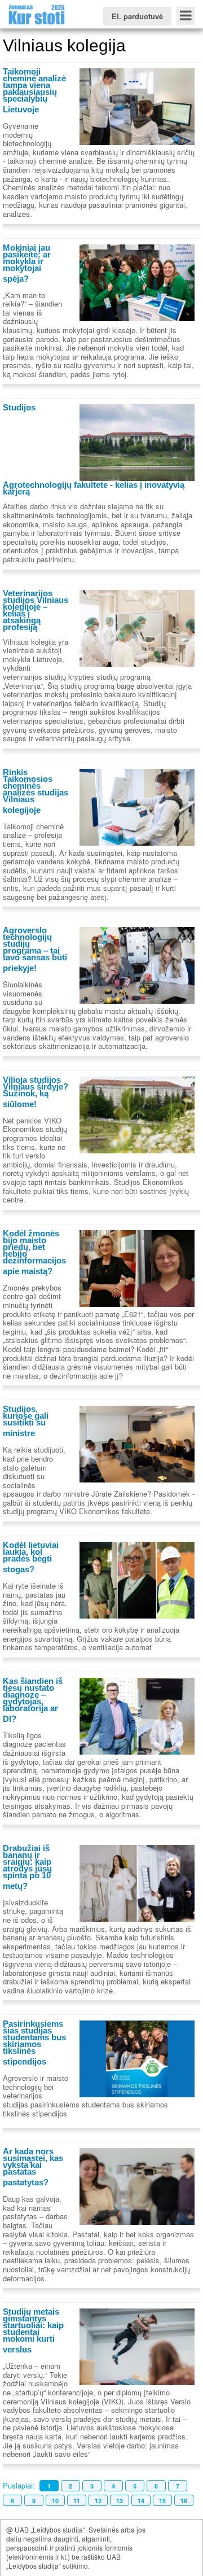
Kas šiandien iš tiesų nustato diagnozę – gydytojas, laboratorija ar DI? (33, 1700)
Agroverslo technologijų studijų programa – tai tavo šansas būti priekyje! (35, 949)
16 (184, 2501)
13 (120, 2501)
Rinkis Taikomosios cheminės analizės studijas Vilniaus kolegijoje (36, 791)
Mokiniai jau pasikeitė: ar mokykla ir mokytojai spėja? (27, 263)
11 (77, 2501)
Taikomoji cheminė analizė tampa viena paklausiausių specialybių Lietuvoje (34, 90)
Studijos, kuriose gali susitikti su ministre (26, 1421)
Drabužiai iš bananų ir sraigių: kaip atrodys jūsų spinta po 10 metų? (27, 1867)
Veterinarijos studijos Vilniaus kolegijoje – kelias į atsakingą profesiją (36, 610)
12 (98, 2501)
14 (141, 2501)
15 (162, 2501)
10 (55, 2501)
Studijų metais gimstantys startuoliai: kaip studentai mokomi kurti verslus (33, 2330)
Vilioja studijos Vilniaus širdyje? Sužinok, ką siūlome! (36, 1092)
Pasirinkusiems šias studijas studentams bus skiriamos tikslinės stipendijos (34, 2043)
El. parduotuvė (137, 16)
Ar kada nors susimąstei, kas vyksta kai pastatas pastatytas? (33, 2167)
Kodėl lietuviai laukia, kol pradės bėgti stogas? (31, 1557)
